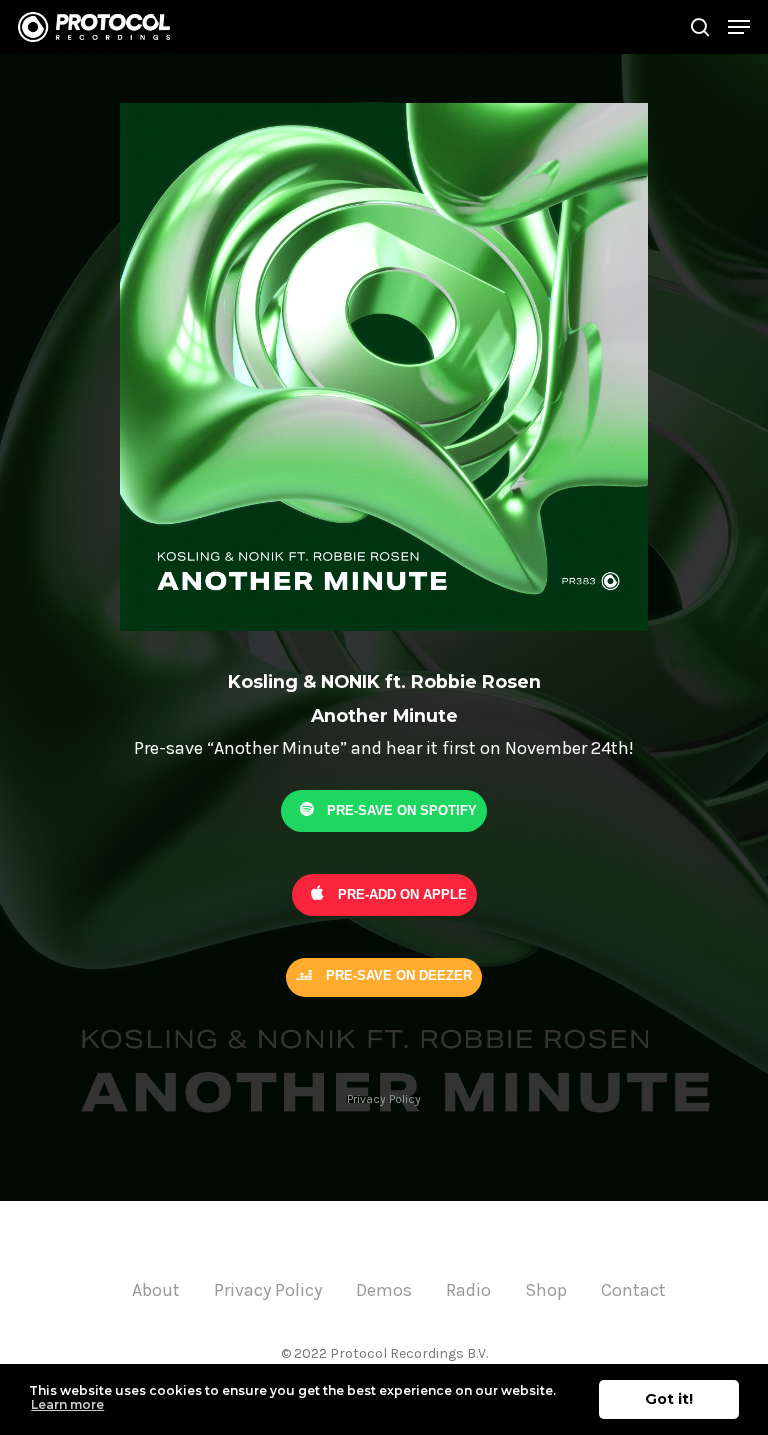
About (156, 1290)
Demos (384, 1290)
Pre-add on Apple (400, 894)
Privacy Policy (384, 1099)
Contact (633, 1290)
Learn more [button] (67, 1404)
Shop (546, 1290)
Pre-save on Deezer (397, 975)
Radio (468, 1290)
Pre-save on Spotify (400, 810)
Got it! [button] (669, 1399)
